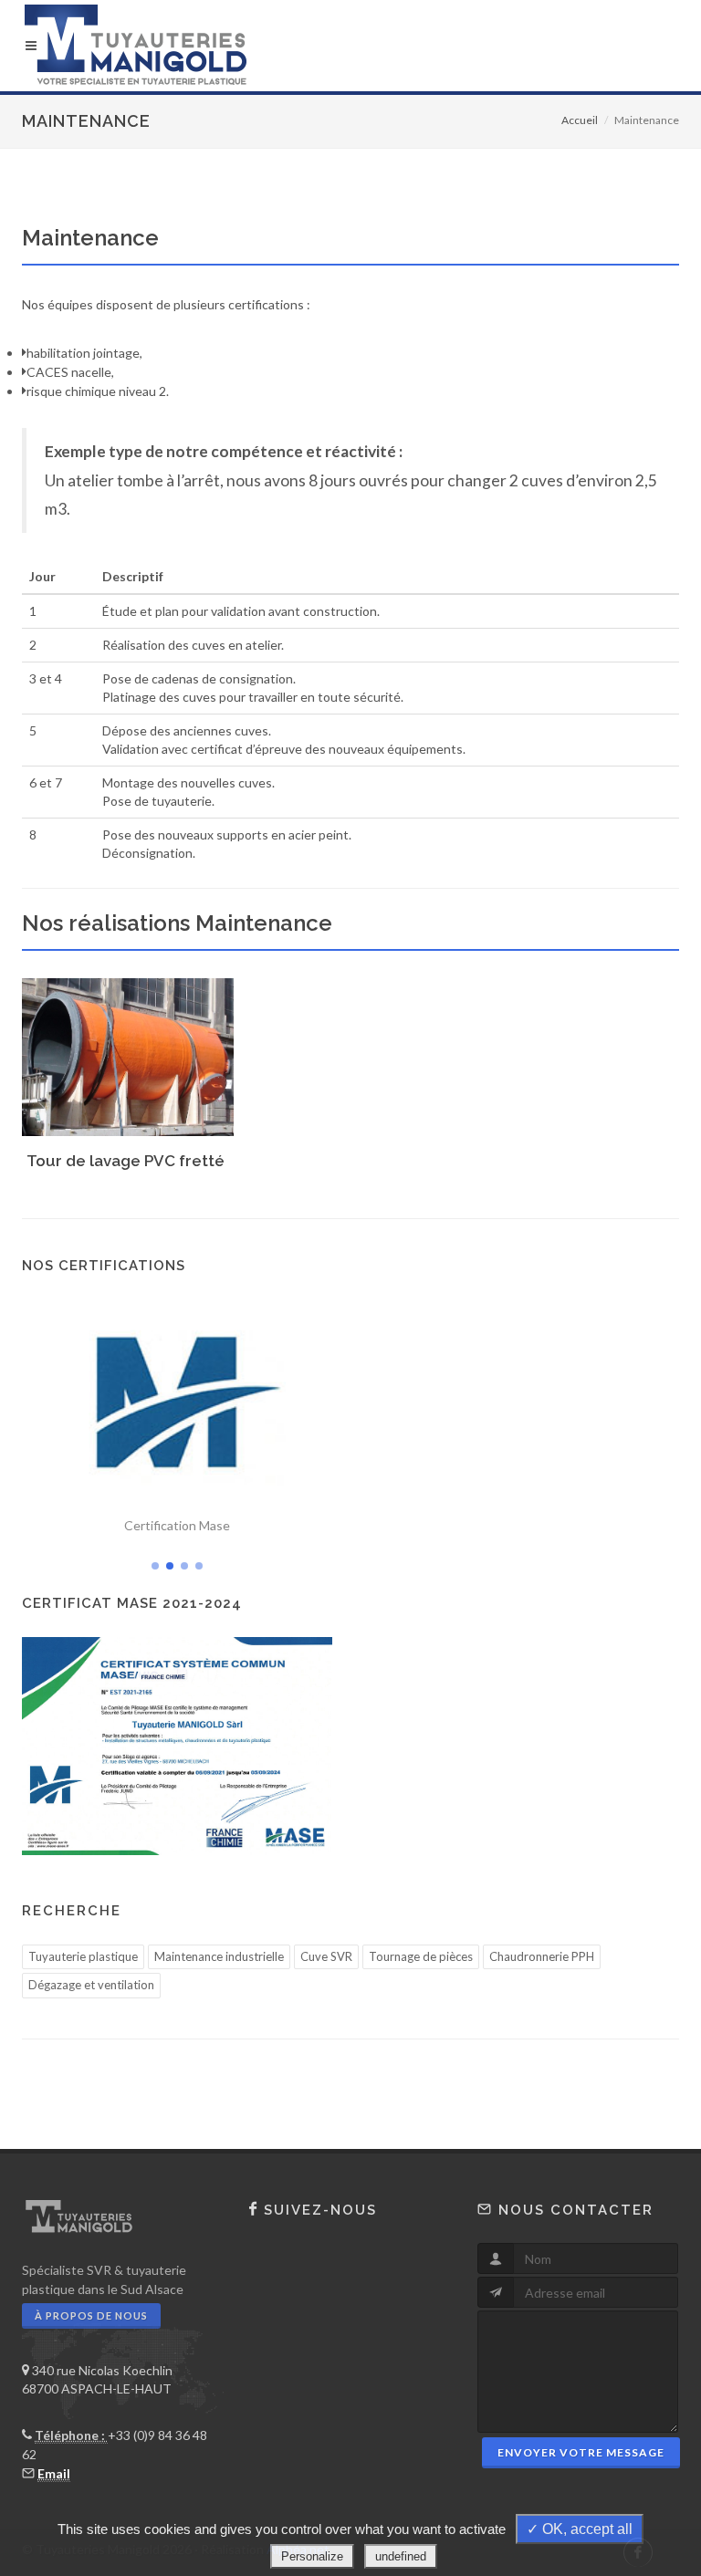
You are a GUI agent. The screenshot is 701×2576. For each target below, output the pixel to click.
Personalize (312, 2556)
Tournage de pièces (421, 1956)
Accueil (580, 120)
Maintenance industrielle (219, 1956)
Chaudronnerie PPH (542, 1956)
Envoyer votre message (581, 2452)
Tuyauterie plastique (83, 1956)
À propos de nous (91, 2315)
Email (54, 2473)
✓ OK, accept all (580, 2529)
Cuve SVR (326, 1956)
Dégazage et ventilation (91, 1985)
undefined (401, 2556)
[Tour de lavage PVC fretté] (125, 1049)
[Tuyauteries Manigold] (350, 46)
